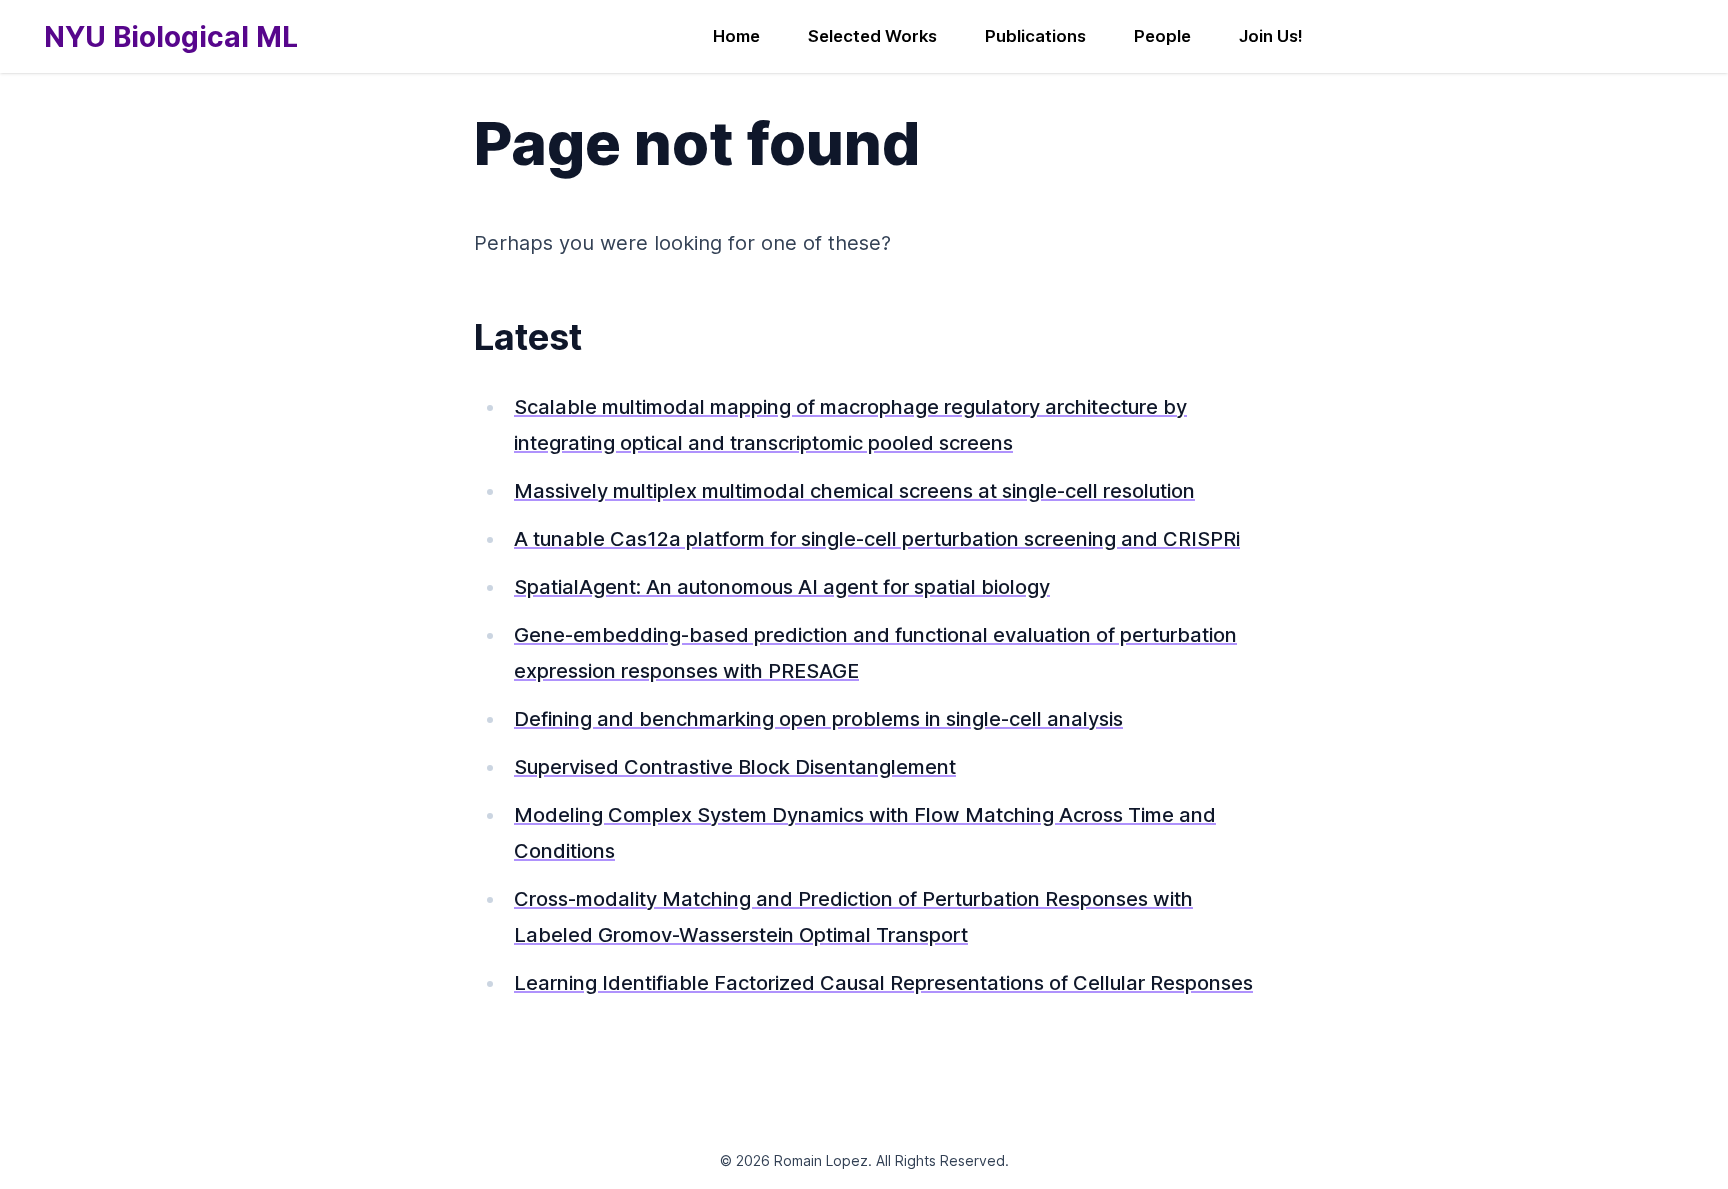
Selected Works (872, 36)
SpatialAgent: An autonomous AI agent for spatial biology (782, 587)
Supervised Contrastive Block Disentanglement (735, 767)
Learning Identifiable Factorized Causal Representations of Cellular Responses (883, 983)
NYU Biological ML (171, 37)
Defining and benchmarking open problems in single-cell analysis (818, 719)
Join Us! (1270, 36)
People (1162, 36)
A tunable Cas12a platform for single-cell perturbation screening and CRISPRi (877, 539)
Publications (1035, 36)
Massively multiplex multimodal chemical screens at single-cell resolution (854, 491)
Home (736, 36)
